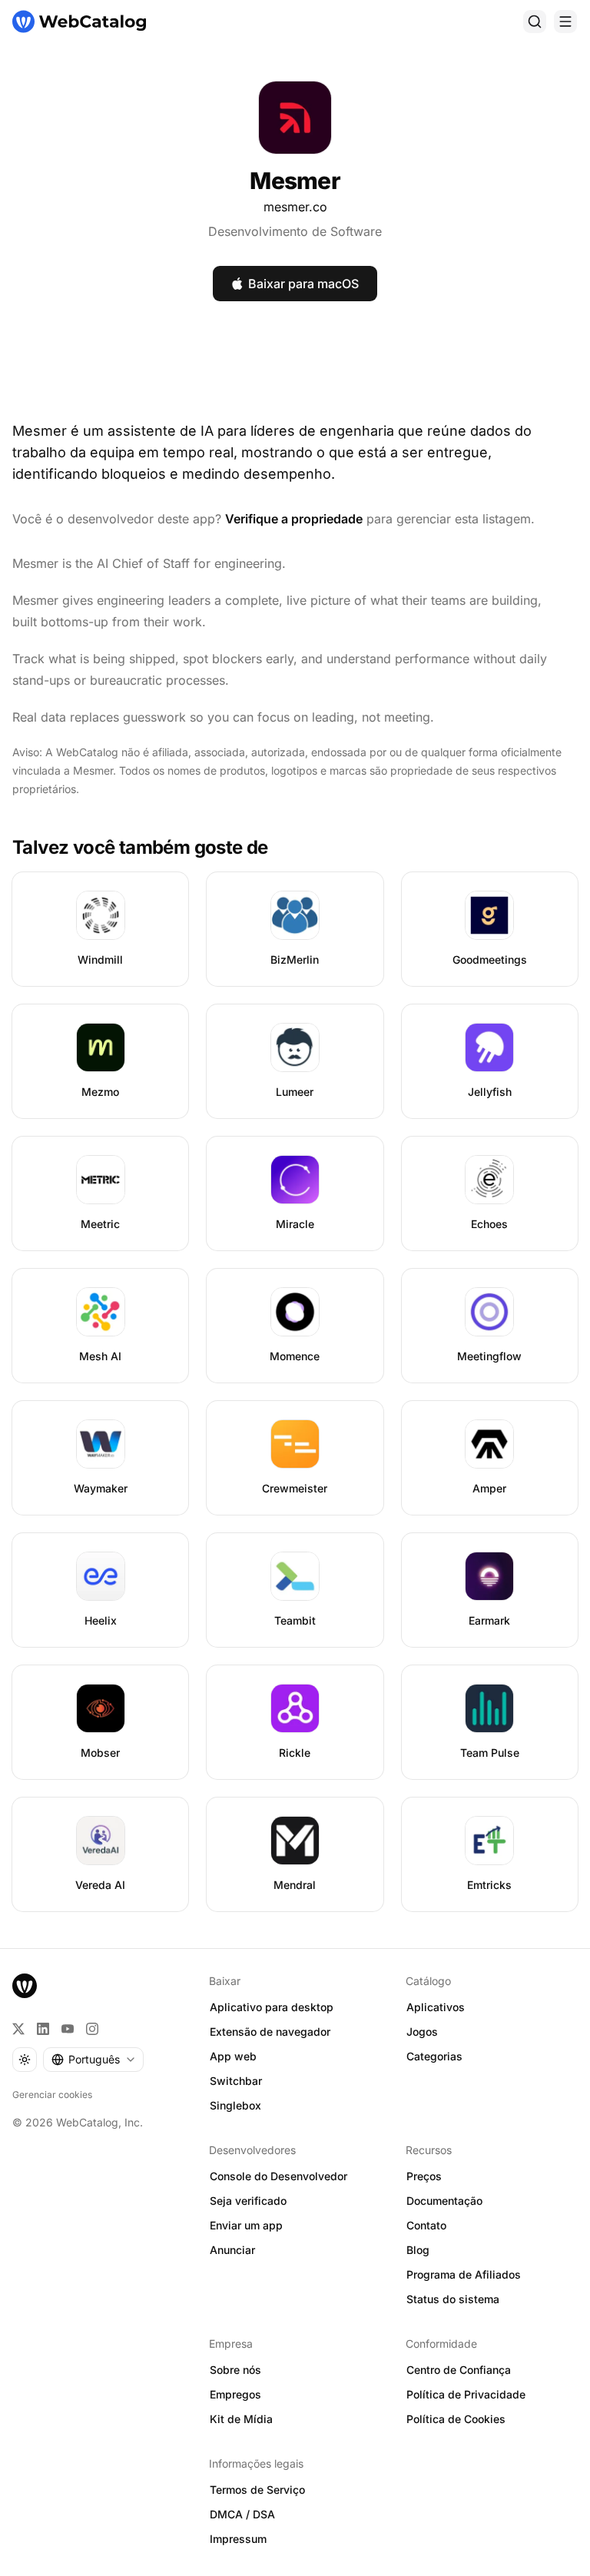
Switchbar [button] (236, 2081)
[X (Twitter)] (18, 2029)
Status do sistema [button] (453, 2299)
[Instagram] (92, 2029)
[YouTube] (68, 2029)
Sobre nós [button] (235, 2370)
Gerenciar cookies (52, 2095)
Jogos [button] (422, 2032)
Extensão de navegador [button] (270, 2032)
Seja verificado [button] (248, 2201)
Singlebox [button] (235, 2105)
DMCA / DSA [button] (242, 2514)
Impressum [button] (238, 2539)
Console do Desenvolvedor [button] (278, 2176)
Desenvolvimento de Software (295, 231)
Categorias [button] (434, 2056)
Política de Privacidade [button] (466, 2394)
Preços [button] (424, 2176)
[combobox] (93, 2060)
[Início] (79, 22)
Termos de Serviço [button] (257, 2490)
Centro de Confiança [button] (459, 2370)
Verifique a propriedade (294, 519)
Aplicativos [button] (436, 2007)
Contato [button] (426, 2225)
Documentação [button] (444, 2201)
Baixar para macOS (303, 284)
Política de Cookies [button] (456, 2419)
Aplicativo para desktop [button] (272, 2007)
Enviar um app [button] (246, 2225)
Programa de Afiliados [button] (464, 2274)
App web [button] (233, 2056)
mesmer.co (295, 207)
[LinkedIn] (43, 2029)
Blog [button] (418, 2250)
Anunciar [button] (232, 2250)
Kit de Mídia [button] (241, 2419)
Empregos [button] (235, 2394)
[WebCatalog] (25, 1986)
